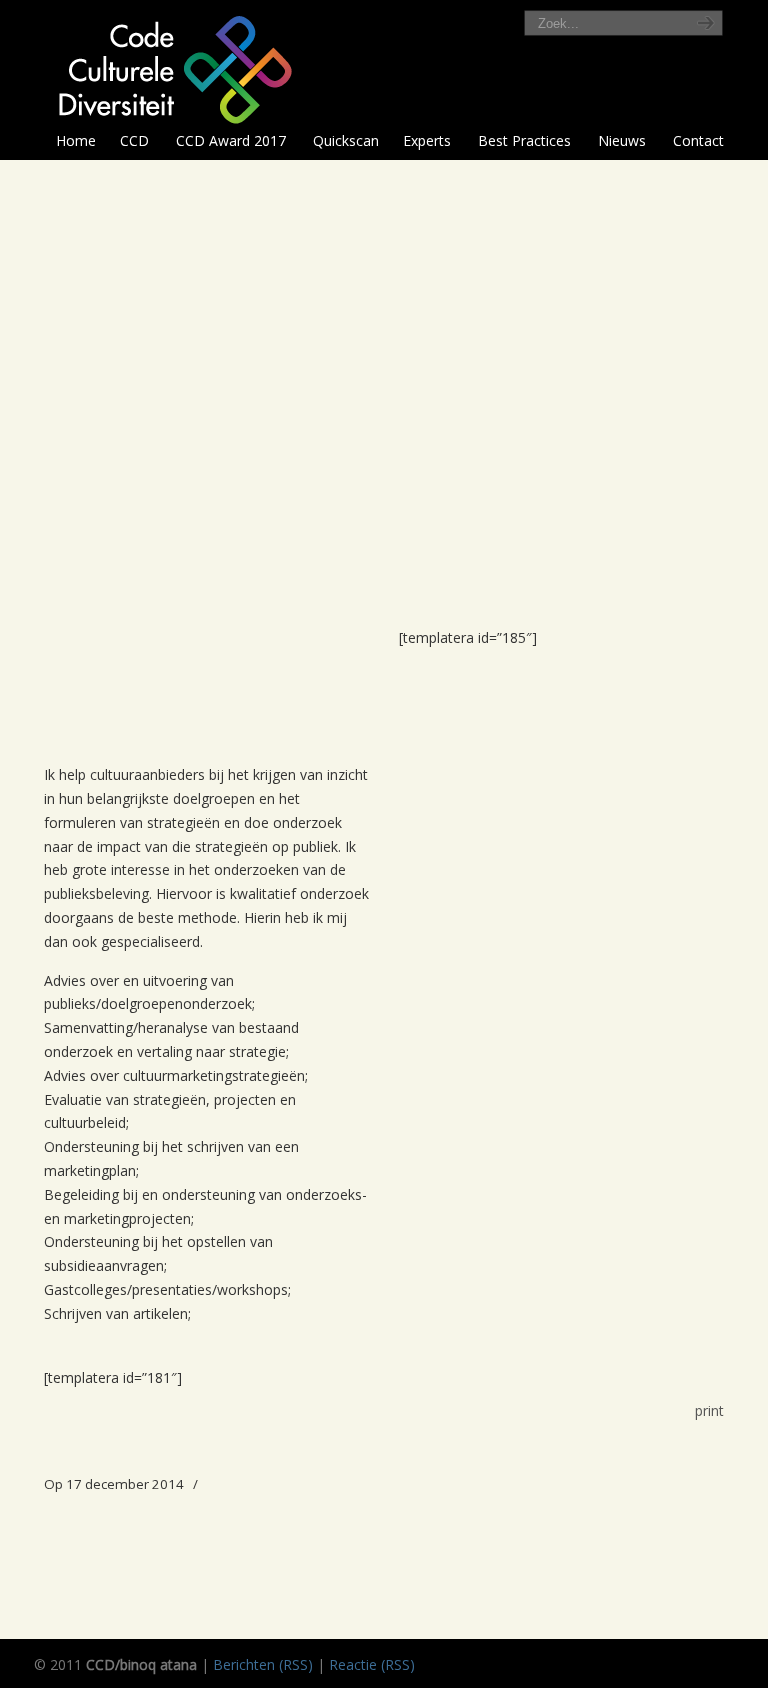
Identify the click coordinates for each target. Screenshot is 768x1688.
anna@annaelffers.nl (464, 464)
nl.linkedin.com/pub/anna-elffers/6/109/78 (573, 334)
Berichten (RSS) (263, 1664)
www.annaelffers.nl (500, 384)
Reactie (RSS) (372, 1664)
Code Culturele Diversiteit (172, 68)
